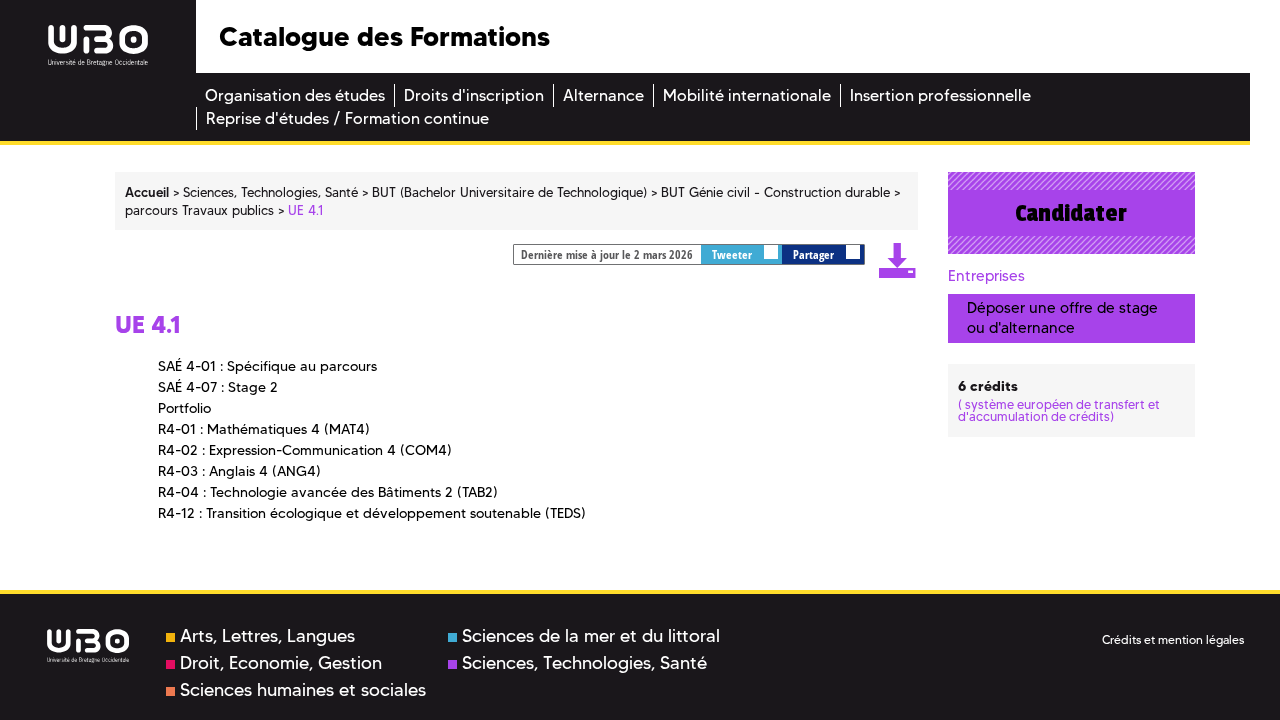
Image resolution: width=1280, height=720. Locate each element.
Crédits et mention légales (1173, 639)
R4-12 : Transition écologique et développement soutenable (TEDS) (372, 513)
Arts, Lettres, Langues (267, 636)
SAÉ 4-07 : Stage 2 (218, 387)
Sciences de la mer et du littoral (591, 636)
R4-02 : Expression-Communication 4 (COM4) (305, 450)
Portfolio (184, 408)
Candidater (1071, 213)
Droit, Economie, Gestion (281, 663)
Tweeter (733, 254)
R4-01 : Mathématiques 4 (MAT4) (264, 429)
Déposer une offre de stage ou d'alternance (1062, 317)
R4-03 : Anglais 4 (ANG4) (239, 471)
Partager (815, 254)
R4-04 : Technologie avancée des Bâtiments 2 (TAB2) (328, 492)
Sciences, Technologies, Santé (584, 663)
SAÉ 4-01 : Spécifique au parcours (267, 366)
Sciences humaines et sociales (303, 690)
